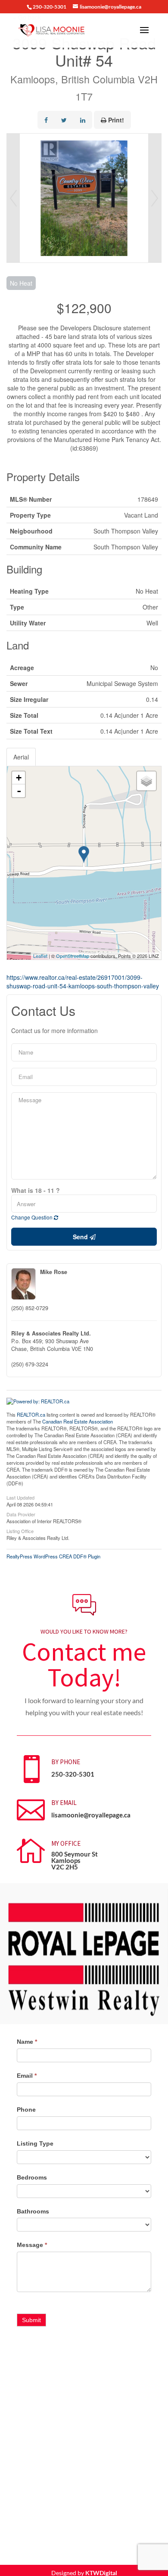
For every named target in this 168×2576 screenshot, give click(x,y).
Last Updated (20, 1497)
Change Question (33, 1217)
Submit (31, 2320)
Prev (13, 198)
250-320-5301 (73, 1774)
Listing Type (35, 2143)
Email (27, 2076)
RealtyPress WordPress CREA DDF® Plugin (53, 1556)
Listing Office (20, 1530)
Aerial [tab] (21, 757)
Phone (26, 2110)
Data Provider (21, 1514)
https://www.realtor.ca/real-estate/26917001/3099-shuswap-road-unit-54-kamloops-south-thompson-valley (83, 982)
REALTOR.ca (31, 1415)
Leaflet (40, 956)
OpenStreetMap (73, 956)
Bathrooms (33, 2211)
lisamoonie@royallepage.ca (91, 1815)
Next (155, 198)
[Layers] (146, 781)
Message (32, 2245)
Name (27, 2042)
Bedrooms (32, 2177)
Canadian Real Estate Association (78, 1421)
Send (81, 1237)
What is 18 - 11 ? (36, 1190)
